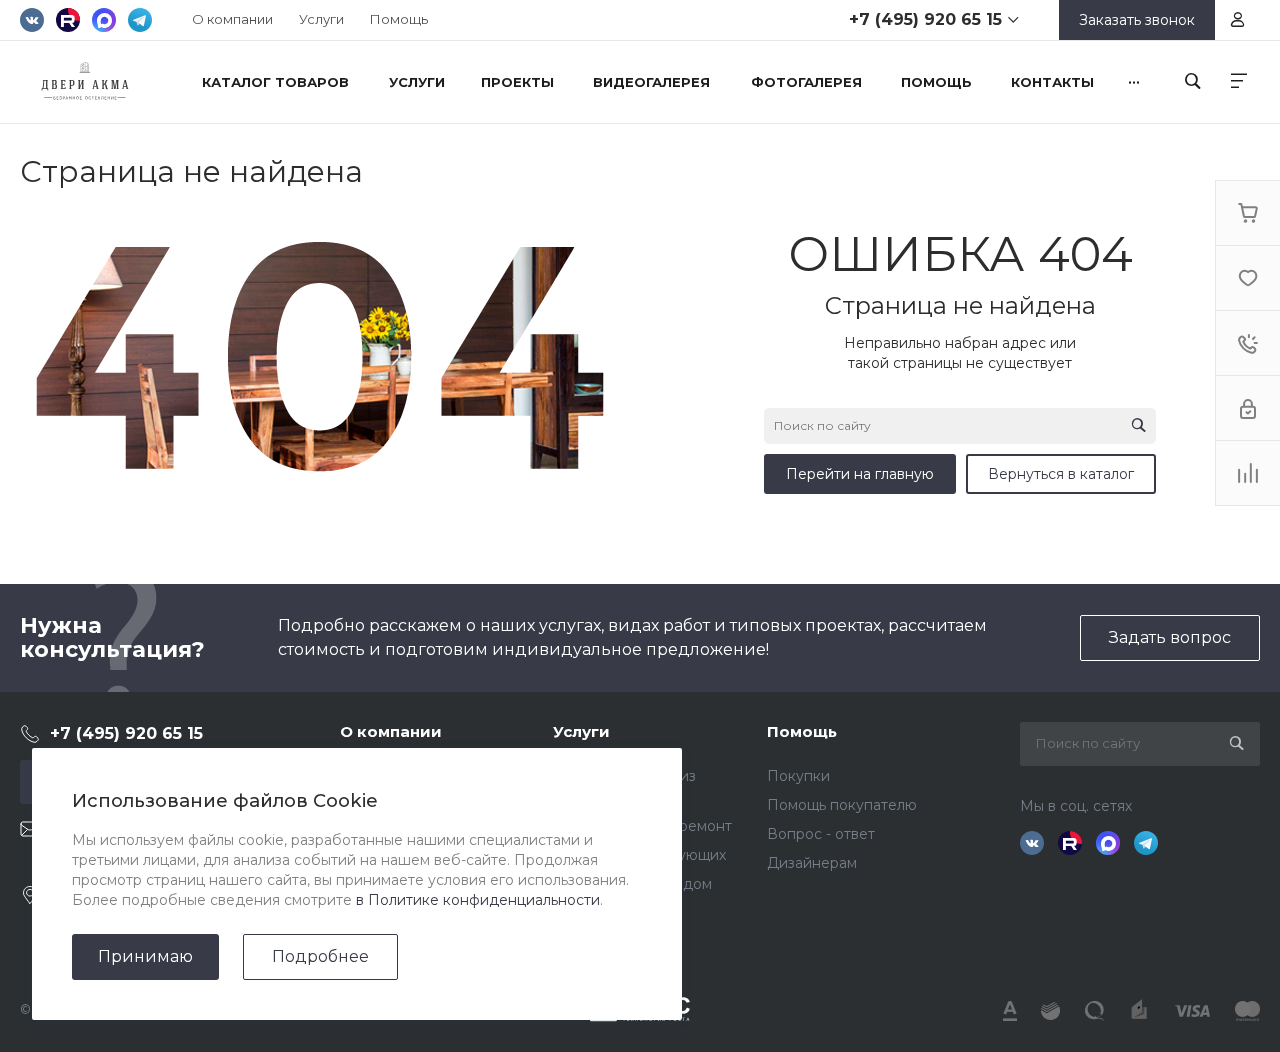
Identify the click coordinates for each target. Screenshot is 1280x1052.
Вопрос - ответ (821, 834)
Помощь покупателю (842, 805)
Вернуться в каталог (1061, 474)
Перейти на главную (860, 474)
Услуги (321, 19)
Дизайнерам (812, 863)
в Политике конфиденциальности (478, 900)
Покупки (798, 776)
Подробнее (320, 956)
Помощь (399, 19)
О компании (232, 19)
